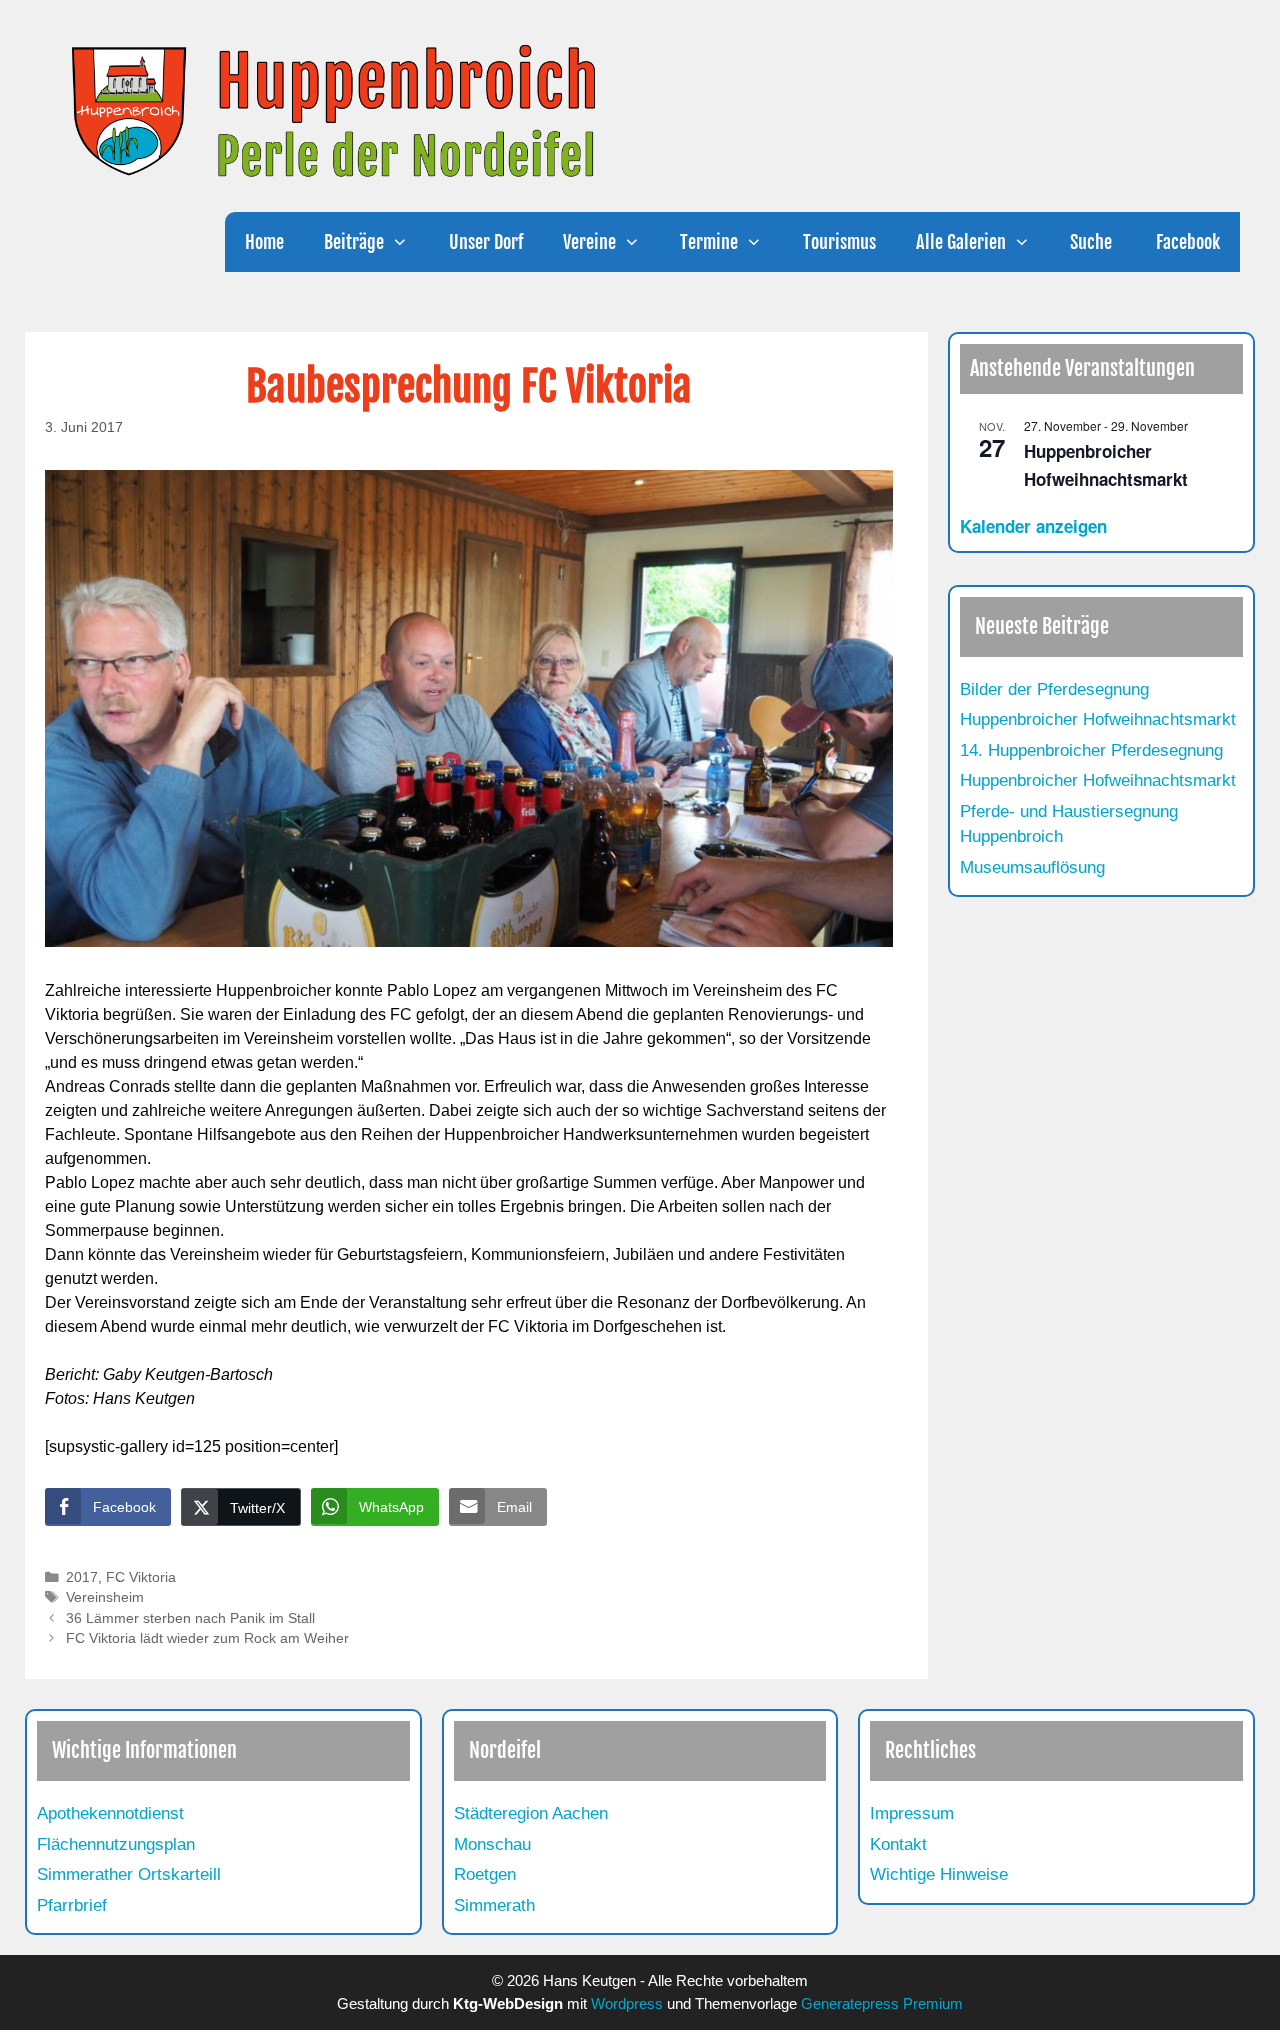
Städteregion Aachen (531, 1813)
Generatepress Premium (882, 2003)
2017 (82, 1577)
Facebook (1186, 242)
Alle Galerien (961, 242)
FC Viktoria (141, 1577)
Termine (709, 242)
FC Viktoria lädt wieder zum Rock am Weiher (207, 1638)
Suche (1091, 242)
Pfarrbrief (72, 1905)
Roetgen (485, 1874)
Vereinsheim (105, 1597)
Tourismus (839, 242)
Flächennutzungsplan (116, 1844)
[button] (406, 242)
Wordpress (627, 2003)
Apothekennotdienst (110, 1813)
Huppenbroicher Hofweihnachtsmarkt (1098, 719)
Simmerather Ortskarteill (129, 1874)
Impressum (912, 1813)
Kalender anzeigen (1033, 526)
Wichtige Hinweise (939, 1874)
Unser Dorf (486, 242)
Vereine (589, 242)
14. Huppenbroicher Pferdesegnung (1091, 750)
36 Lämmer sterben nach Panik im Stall (190, 1618)
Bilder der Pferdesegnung (1054, 689)
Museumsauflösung (1032, 867)
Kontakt (898, 1844)
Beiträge (354, 242)
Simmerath (494, 1905)
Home (264, 242)
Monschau (492, 1844)
